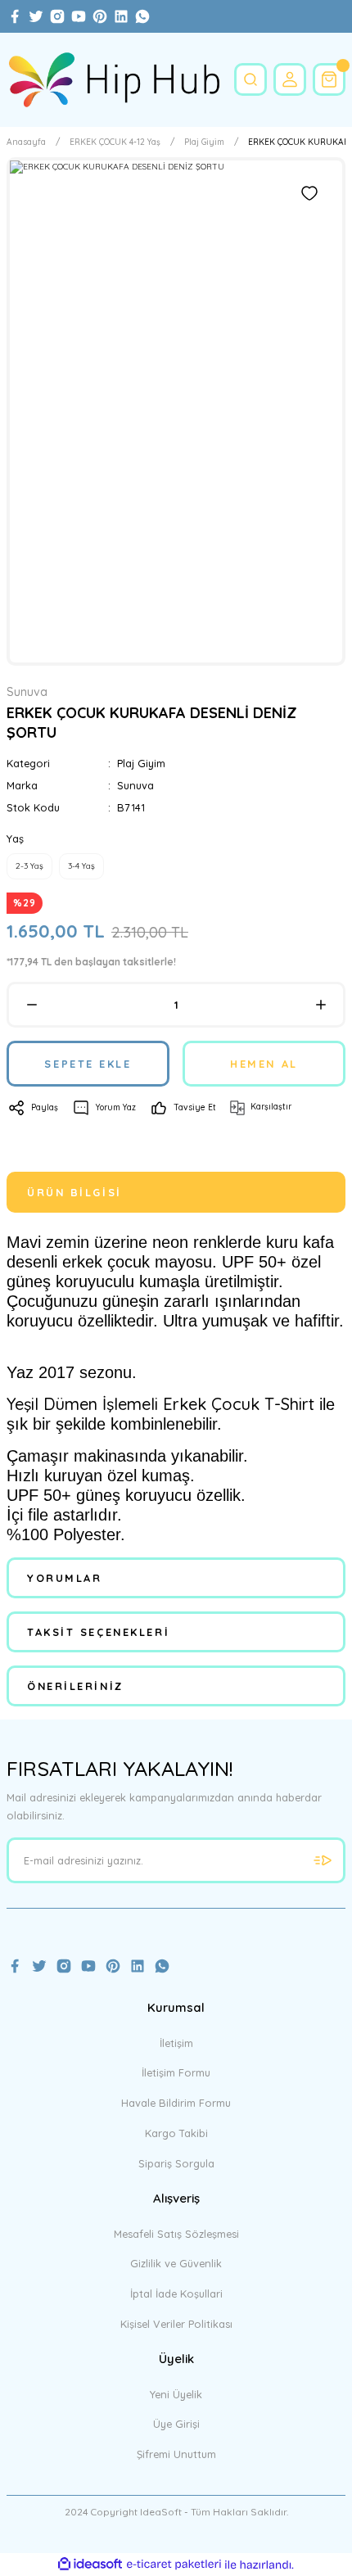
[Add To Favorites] (309, 193)
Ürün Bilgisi (74, 1192)
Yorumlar (64, 1578)
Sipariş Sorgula (176, 2163)
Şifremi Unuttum (176, 2454)
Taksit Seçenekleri (98, 1632)
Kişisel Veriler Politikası (176, 2324)
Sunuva (135, 785)
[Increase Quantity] (320, 1005)
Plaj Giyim (141, 763)
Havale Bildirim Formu (176, 2103)
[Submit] (323, 1860)
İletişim (176, 2043)
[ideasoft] (90, 2565)
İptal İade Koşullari (176, 2294)
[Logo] (114, 80)
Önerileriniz (75, 1686)
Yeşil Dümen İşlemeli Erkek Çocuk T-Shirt (160, 1404)
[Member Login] (290, 79)
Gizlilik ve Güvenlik (176, 2263)
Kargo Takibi (176, 2133)
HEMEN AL (264, 1064)
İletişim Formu (176, 2072)
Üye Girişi (176, 2424)
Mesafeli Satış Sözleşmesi (176, 2234)
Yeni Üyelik (176, 2394)
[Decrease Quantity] (32, 1005)
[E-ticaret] (174, 2565)
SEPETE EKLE (88, 1064)
